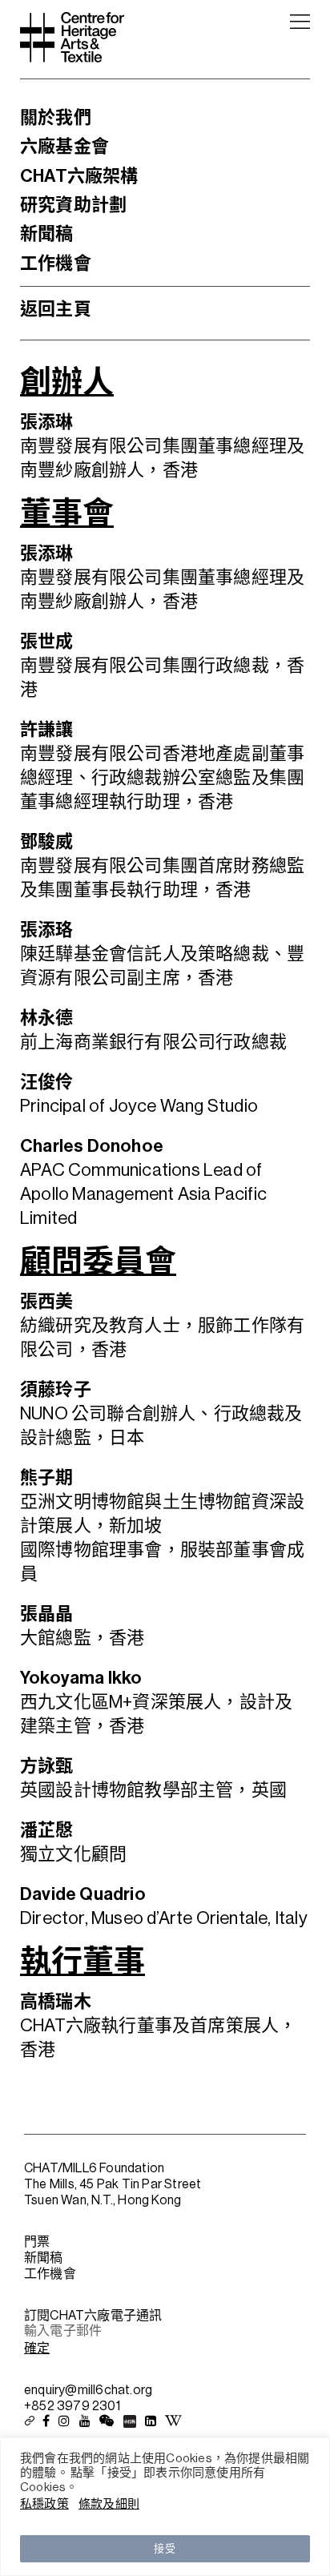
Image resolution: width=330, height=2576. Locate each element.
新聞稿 (47, 234)
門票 (37, 2242)
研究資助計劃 (73, 205)
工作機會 (56, 264)
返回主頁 (56, 309)
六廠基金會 (64, 147)
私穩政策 (44, 2504)
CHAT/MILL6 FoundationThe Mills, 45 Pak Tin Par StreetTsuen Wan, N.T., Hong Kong (113, 2184)
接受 (165, 2548)
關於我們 (56, 118)
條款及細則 (109, 2504)
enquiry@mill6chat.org (88, 2390)
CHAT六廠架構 (79, 176)
